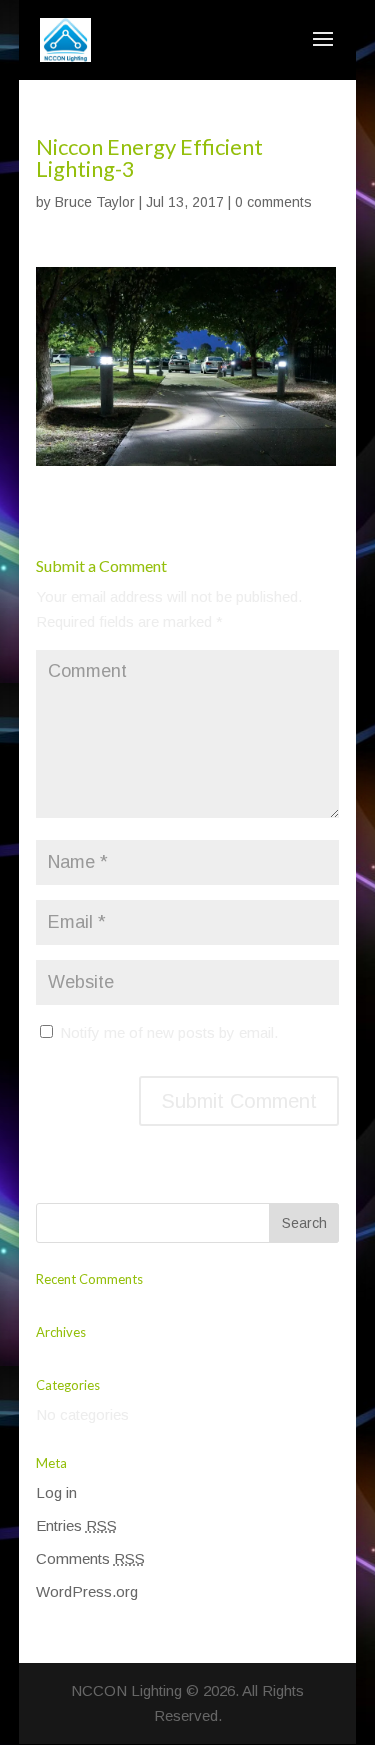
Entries (76, 1525)
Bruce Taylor (95, 202)
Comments (90, 1558)
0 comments (273, 202)
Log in (56, 1492)
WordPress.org (87, 1591)
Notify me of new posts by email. (169, 1032)
